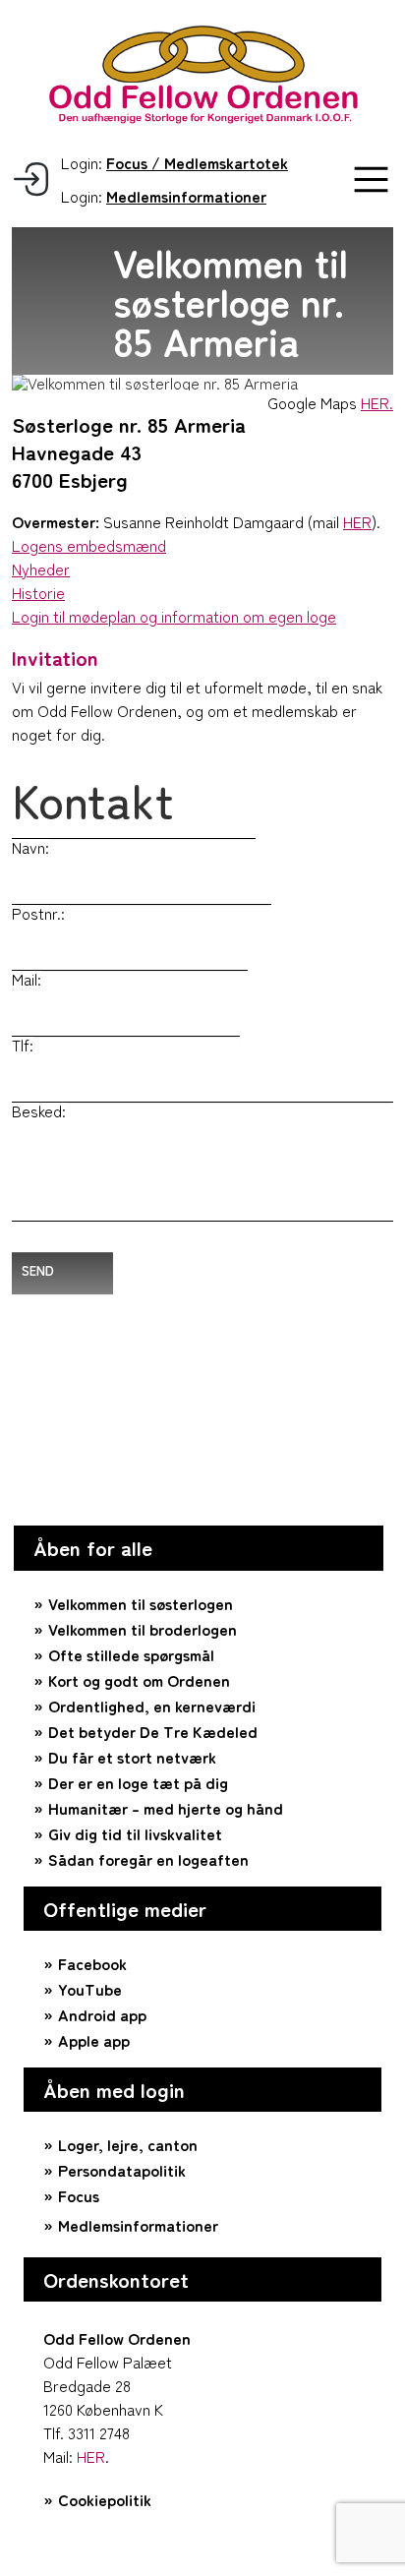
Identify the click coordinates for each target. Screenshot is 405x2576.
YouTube (90, 1989)
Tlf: (23, 1045)
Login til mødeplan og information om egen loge (174, 616)
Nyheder (41, 569)
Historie (38, 592)
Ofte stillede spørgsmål (131, 1654)
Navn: (30, 847)
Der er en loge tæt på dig (138, 1782)
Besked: (39, 1110)
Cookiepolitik (105, 2499)
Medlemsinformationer (138, 2225)
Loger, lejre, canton (128, 2144)
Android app (102, 2014)
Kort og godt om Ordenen (139, 1680)
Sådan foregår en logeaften (148, 1859)
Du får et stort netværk (132, 1757)
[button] (371, 180)
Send (38, 1270)
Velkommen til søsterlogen (141, 1603)
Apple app (94, 2040)
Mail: (27, 979)
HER (357, 521)
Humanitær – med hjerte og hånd (166, 1808)
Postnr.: (38, 913)
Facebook (92, 1963)
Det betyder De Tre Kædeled (153, 1731)
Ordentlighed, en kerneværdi (152, 1706)
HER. (377, 402)
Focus (79, 2195)
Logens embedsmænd (89, 545)
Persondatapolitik (122, 2170)
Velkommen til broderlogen (143, 1629)
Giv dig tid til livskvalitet (135, 1833)
